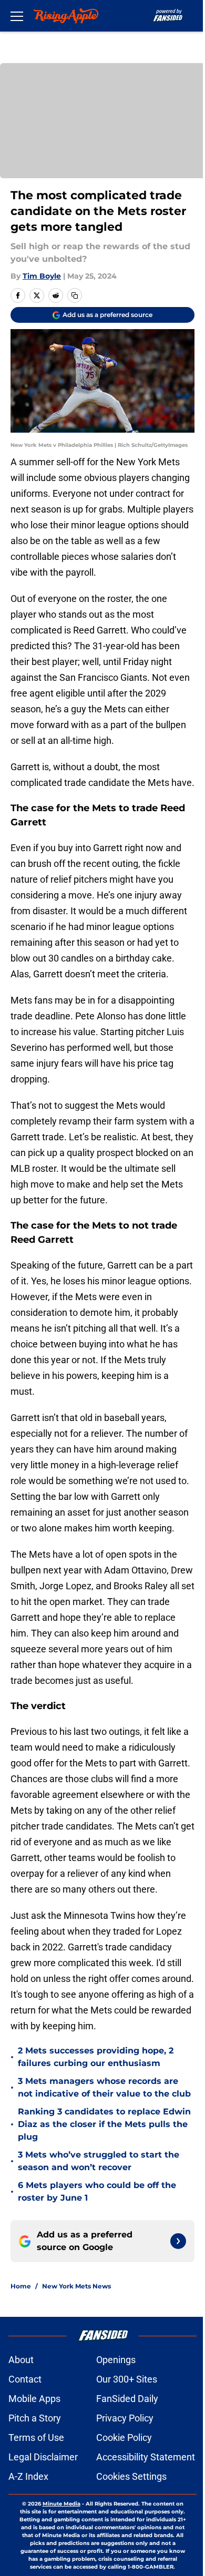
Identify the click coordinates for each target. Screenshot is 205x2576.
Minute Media (61, 2504)
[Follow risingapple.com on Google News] (178, 2241)
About (21, 2360)
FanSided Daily (127, 2399)
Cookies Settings (131, 2476)
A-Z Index (28, 2476)
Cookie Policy (124, 2437)
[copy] (75, 295)
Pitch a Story (35, 2418)
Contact (25, 2379)
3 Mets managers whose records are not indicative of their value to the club (104, 2087)
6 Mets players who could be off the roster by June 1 (97, 2191)
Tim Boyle (42, 276)
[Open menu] (17, 16)
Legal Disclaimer (43, 2457)
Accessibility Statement (146, 2457)
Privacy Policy (125, 2418)
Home (21, 2286)
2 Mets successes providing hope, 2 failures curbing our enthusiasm (96, 2057)
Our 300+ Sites (127, 2379)
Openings (116, 2360)
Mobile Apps (34, 2399)
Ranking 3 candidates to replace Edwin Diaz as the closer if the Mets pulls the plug (104, 2124)
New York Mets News (76, 2286)
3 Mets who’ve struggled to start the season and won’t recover (99, 2161)
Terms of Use (36, 2437)
